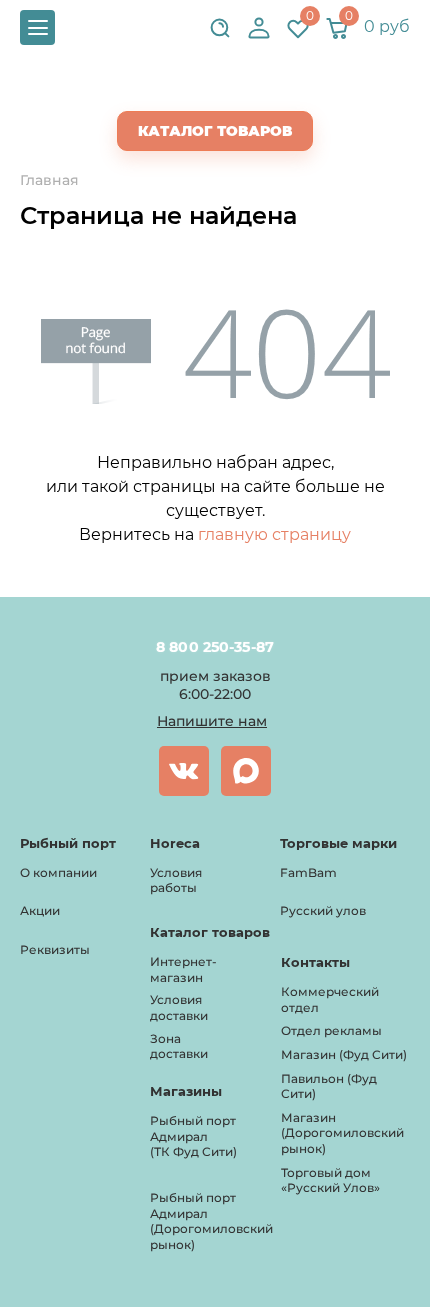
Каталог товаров (215, 131)
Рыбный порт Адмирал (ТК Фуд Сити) (193, 1136)
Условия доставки (179, 1007)
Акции (40, 910)
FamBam (308, 872)
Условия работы (176, 880)
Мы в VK (184, 771)
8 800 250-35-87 (215, 647)
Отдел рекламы (331, 1030)
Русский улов (323, 910)
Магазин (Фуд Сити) (344, 1054)
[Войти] (259, 28)
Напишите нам (212, 721)
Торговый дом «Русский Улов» (330, 1180)
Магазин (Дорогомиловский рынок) (342, 1133)
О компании (58, 872)
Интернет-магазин (183, 969)
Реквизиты (55, 949)
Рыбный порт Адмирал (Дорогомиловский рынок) (211, 1221)
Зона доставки (179, 1046)
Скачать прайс (232, 91)
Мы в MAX (246, 771)
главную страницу (274, 534)
